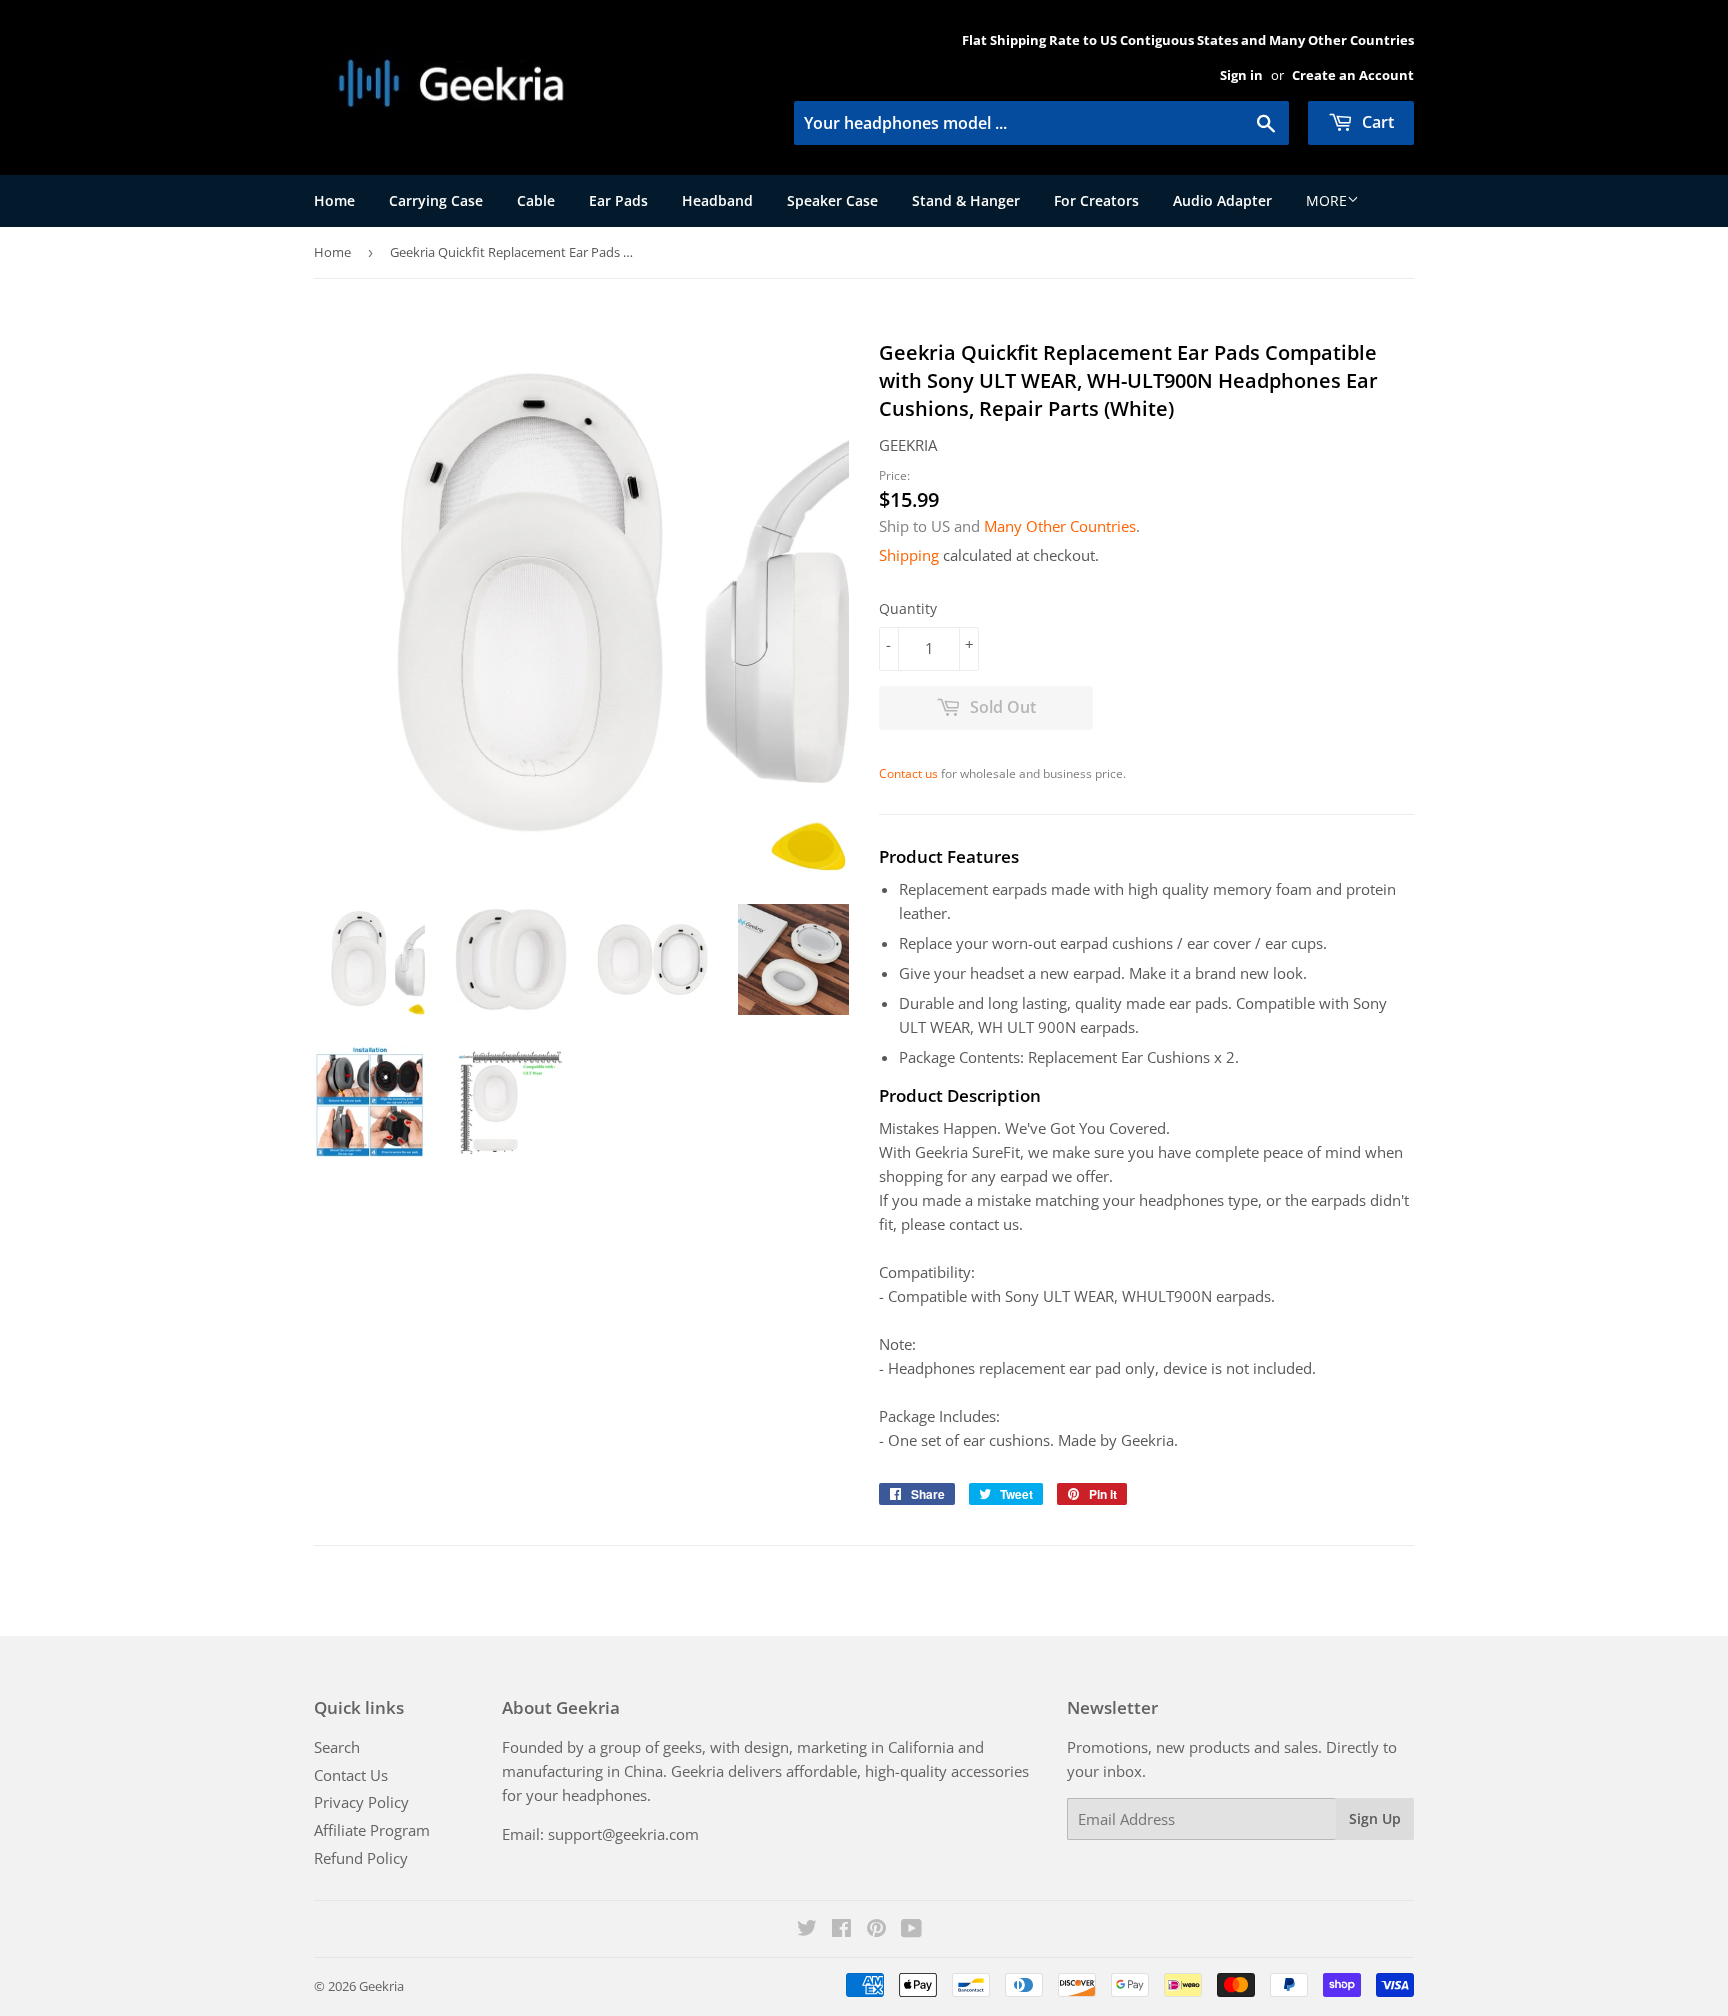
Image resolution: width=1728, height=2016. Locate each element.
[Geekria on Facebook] (841, 1930)
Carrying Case (436, 200)
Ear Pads (618, 200)
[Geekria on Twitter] (807, 1930)
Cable (536, 200)
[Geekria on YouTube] (911, 1930)
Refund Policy (361, 1858)
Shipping (909, 555)
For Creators (1096, 200)
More (1326, 200)
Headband (717, 200)
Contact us (908, 773)
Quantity (908, 608)
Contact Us (351, 1775)
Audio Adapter (1222, 200)
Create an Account (1353, 75)
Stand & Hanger (966, 200)
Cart (1376, 122)
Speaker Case (832, 200)
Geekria (381, 1986)
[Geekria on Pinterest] (876, 1930)
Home (334, 200)
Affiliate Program (372, 1830)
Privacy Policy (361, 1802)
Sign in (1241, 75)
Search (337, 1747)
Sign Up (1375, 1818)
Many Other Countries (1060, 526)
